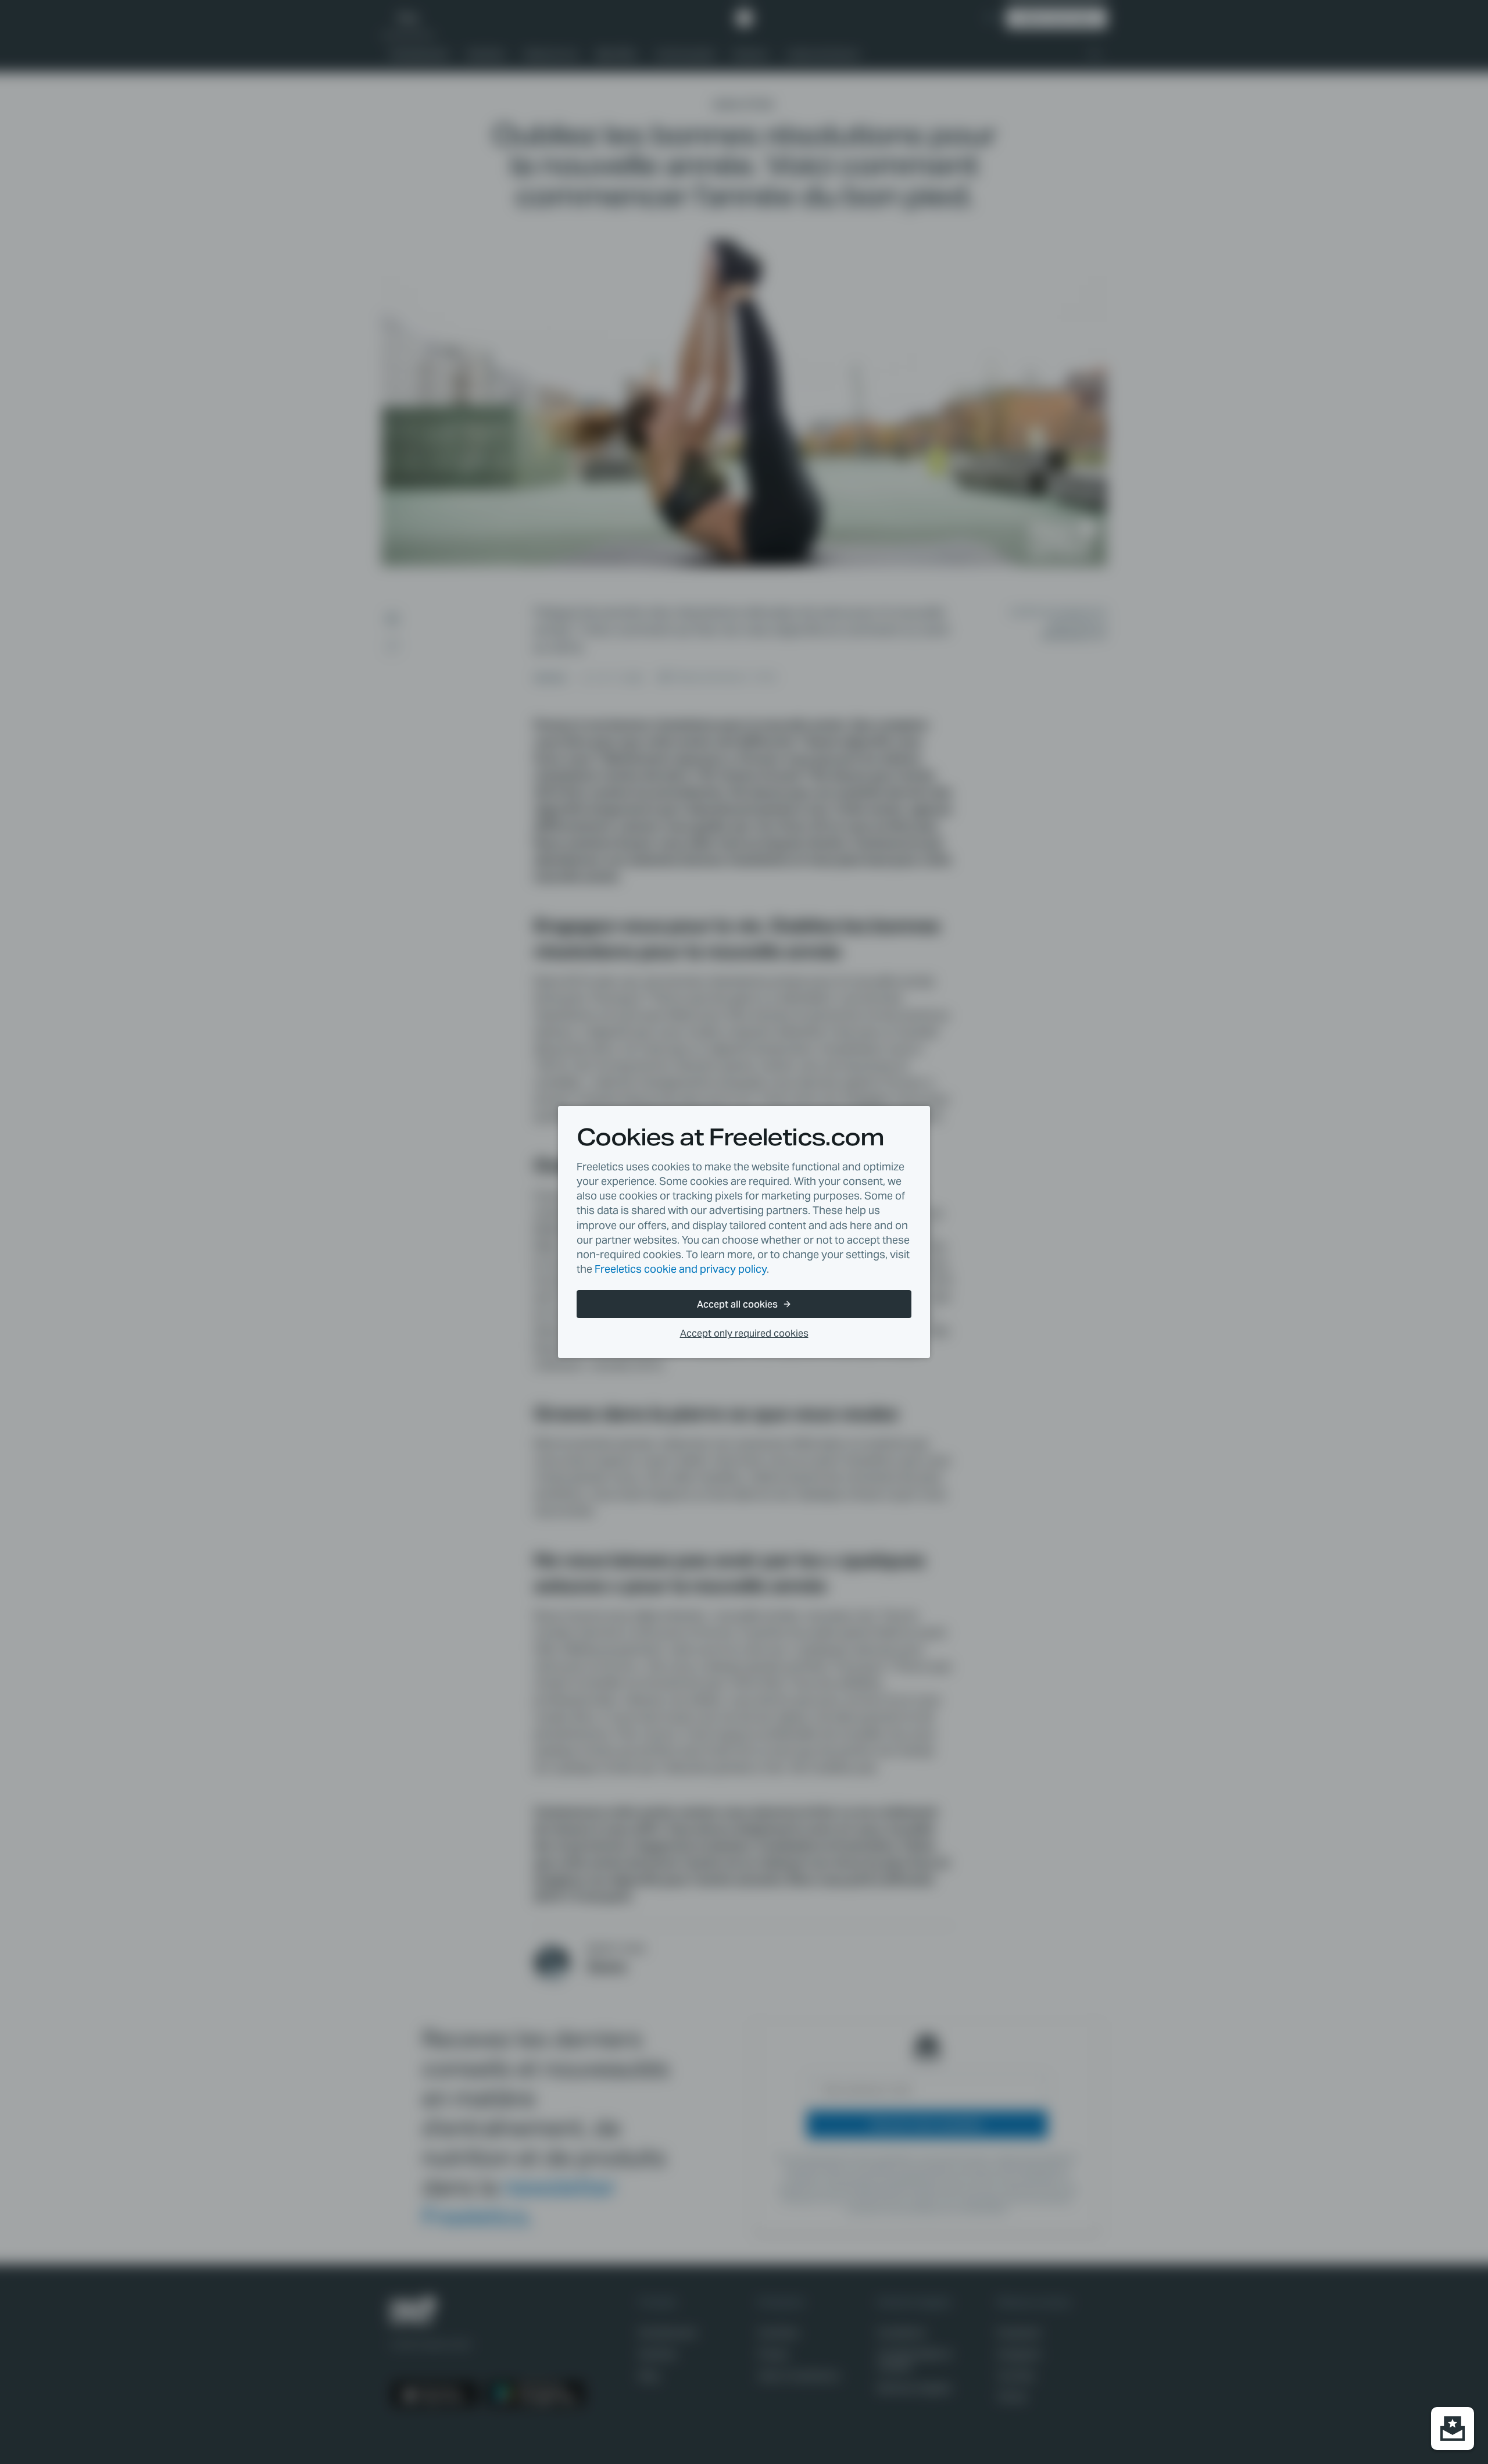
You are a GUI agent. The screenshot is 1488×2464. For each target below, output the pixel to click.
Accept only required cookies (744, 1333)
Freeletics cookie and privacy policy (681, 1269)
